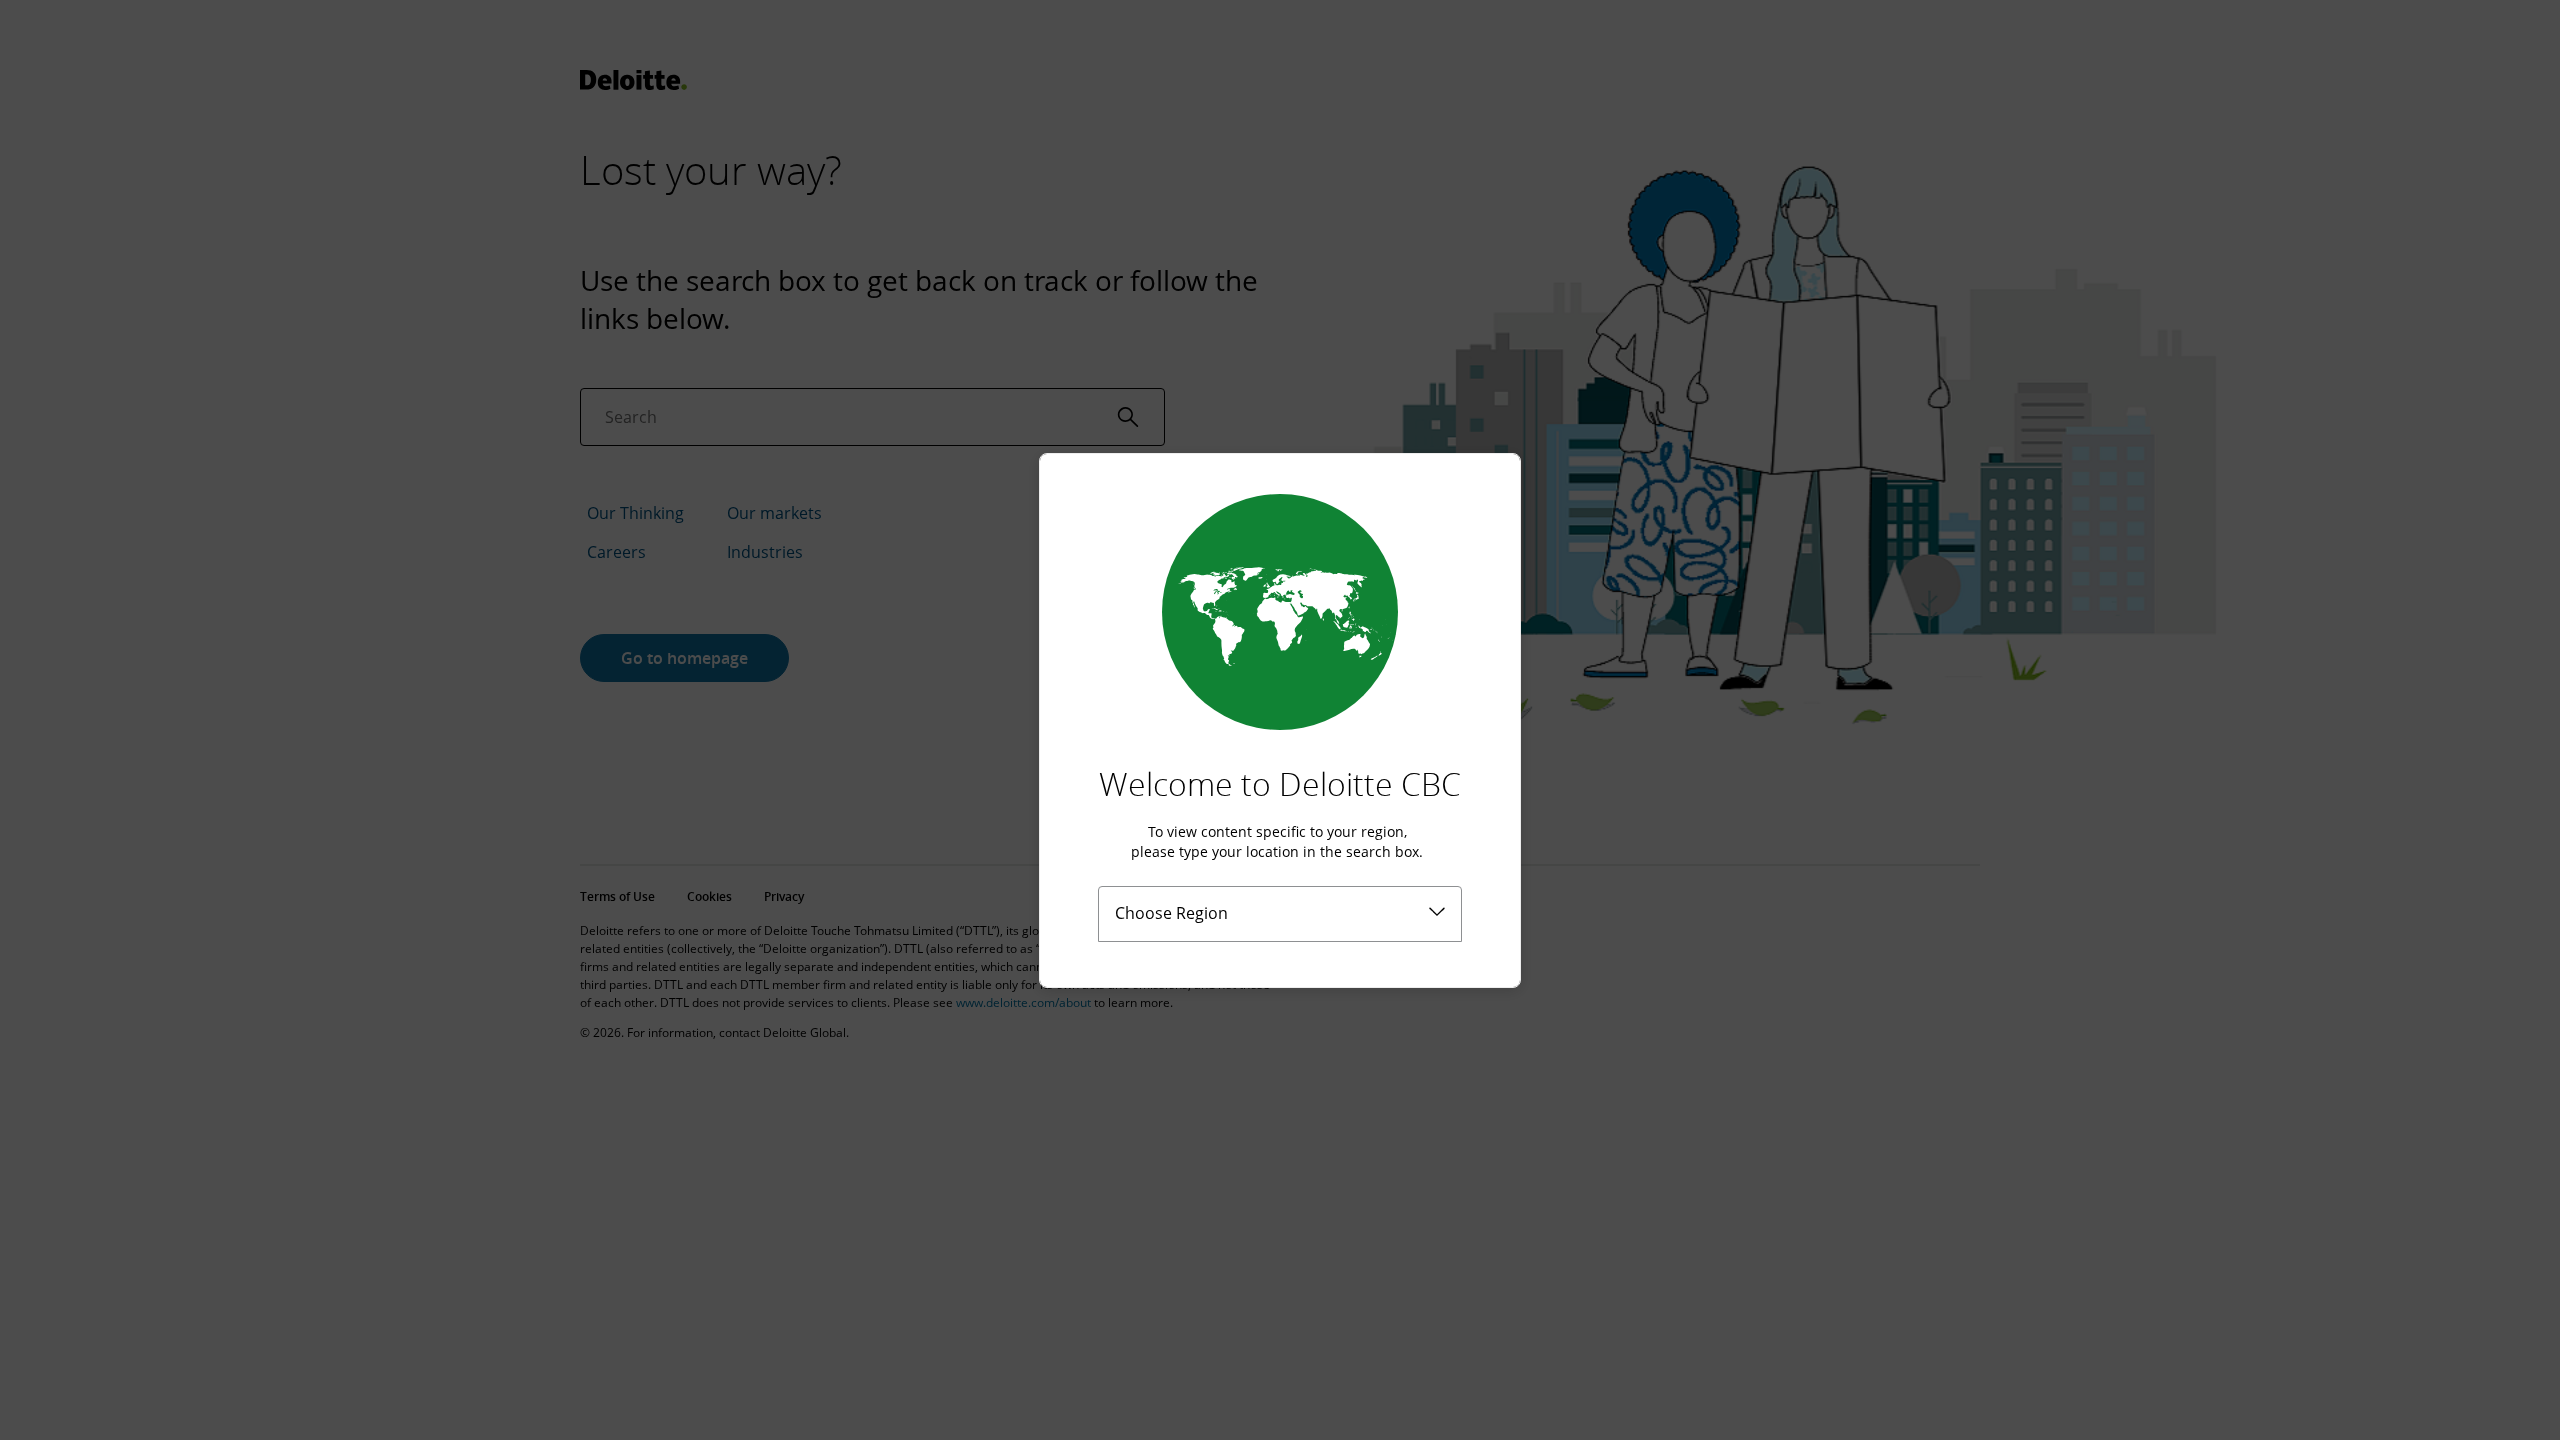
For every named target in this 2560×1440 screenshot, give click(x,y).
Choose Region (1171, 913)
